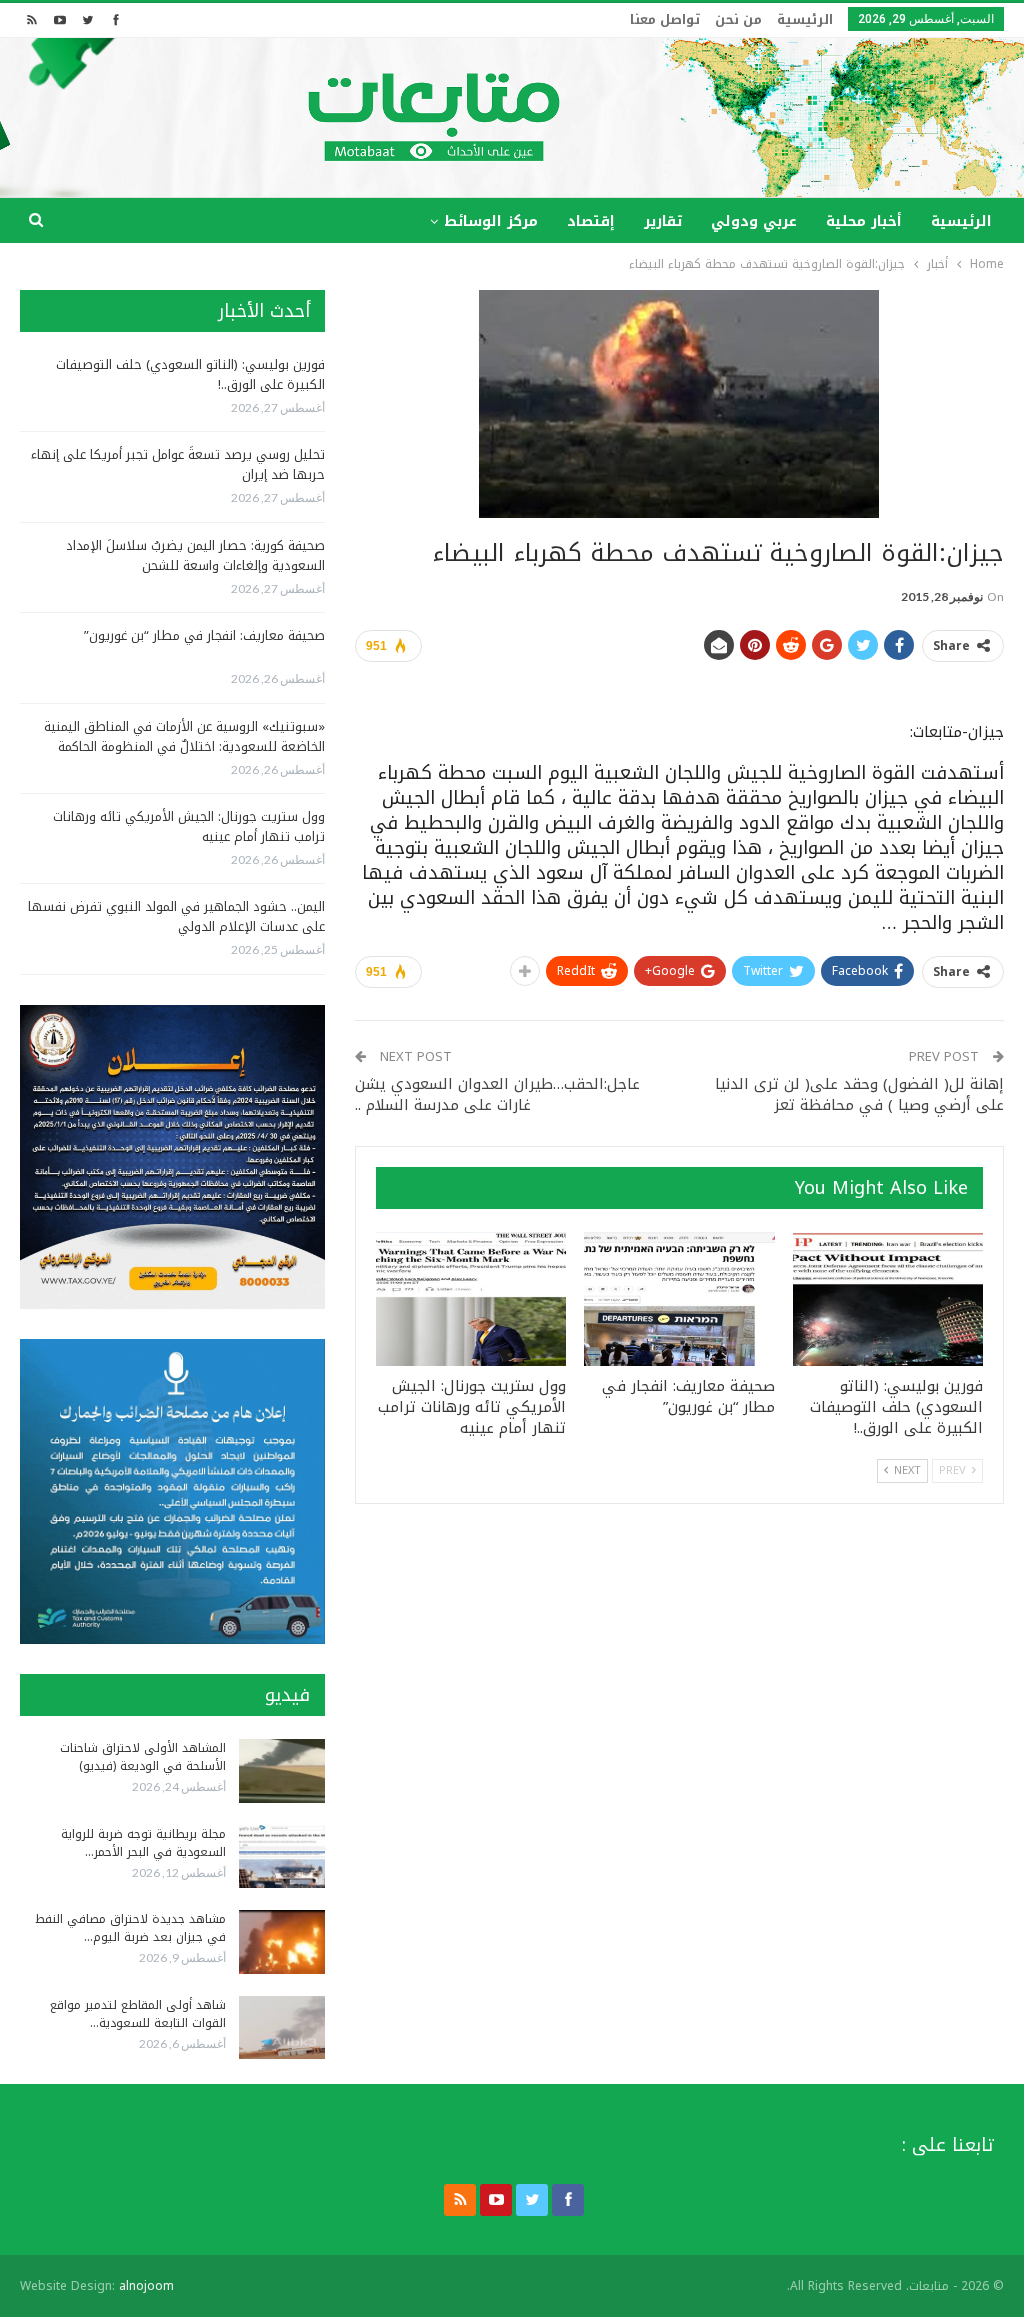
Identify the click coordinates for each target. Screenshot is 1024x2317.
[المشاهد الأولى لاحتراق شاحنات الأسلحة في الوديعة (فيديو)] (282, 1771)
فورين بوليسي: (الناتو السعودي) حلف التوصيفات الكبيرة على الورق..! (190, 374)
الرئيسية (805, 19)
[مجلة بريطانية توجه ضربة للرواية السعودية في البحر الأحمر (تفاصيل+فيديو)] (282, 1857)
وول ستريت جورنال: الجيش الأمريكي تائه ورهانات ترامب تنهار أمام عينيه (189, 826)
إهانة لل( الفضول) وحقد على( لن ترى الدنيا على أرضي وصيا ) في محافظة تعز (859, 1094)
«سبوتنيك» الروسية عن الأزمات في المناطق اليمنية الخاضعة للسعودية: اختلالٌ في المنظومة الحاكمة (184, 736)
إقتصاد (591, 221)
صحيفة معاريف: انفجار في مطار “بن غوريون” (204, 635)
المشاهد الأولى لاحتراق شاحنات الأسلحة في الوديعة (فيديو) (143, 1757)
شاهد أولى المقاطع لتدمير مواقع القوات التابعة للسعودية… (138, 2014)
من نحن (738, 19)
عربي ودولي (754, 221)
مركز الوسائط (491, 221)
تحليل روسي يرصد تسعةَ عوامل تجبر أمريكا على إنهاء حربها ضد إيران (178, 464)
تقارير (663, 221)
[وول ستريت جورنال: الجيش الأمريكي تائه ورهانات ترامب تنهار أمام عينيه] (471, 1298)
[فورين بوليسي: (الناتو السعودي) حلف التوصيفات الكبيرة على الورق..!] (888, 1298)
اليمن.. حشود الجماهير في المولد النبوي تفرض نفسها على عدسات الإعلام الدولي (176, 916)
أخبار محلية (864, 221)
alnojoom (146, 2286)
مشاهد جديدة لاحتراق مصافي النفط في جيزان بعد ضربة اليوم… (130, 1928)
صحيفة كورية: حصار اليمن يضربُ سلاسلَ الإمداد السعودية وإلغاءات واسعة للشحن (195, 555)
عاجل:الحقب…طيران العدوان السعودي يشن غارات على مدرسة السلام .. (497, 1094)
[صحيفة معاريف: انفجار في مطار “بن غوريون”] (679, 1298)
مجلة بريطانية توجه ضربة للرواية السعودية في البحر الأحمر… (143, 1843)
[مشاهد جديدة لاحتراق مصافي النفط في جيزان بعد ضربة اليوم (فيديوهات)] (282, 1942)
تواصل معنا (665, 19)
